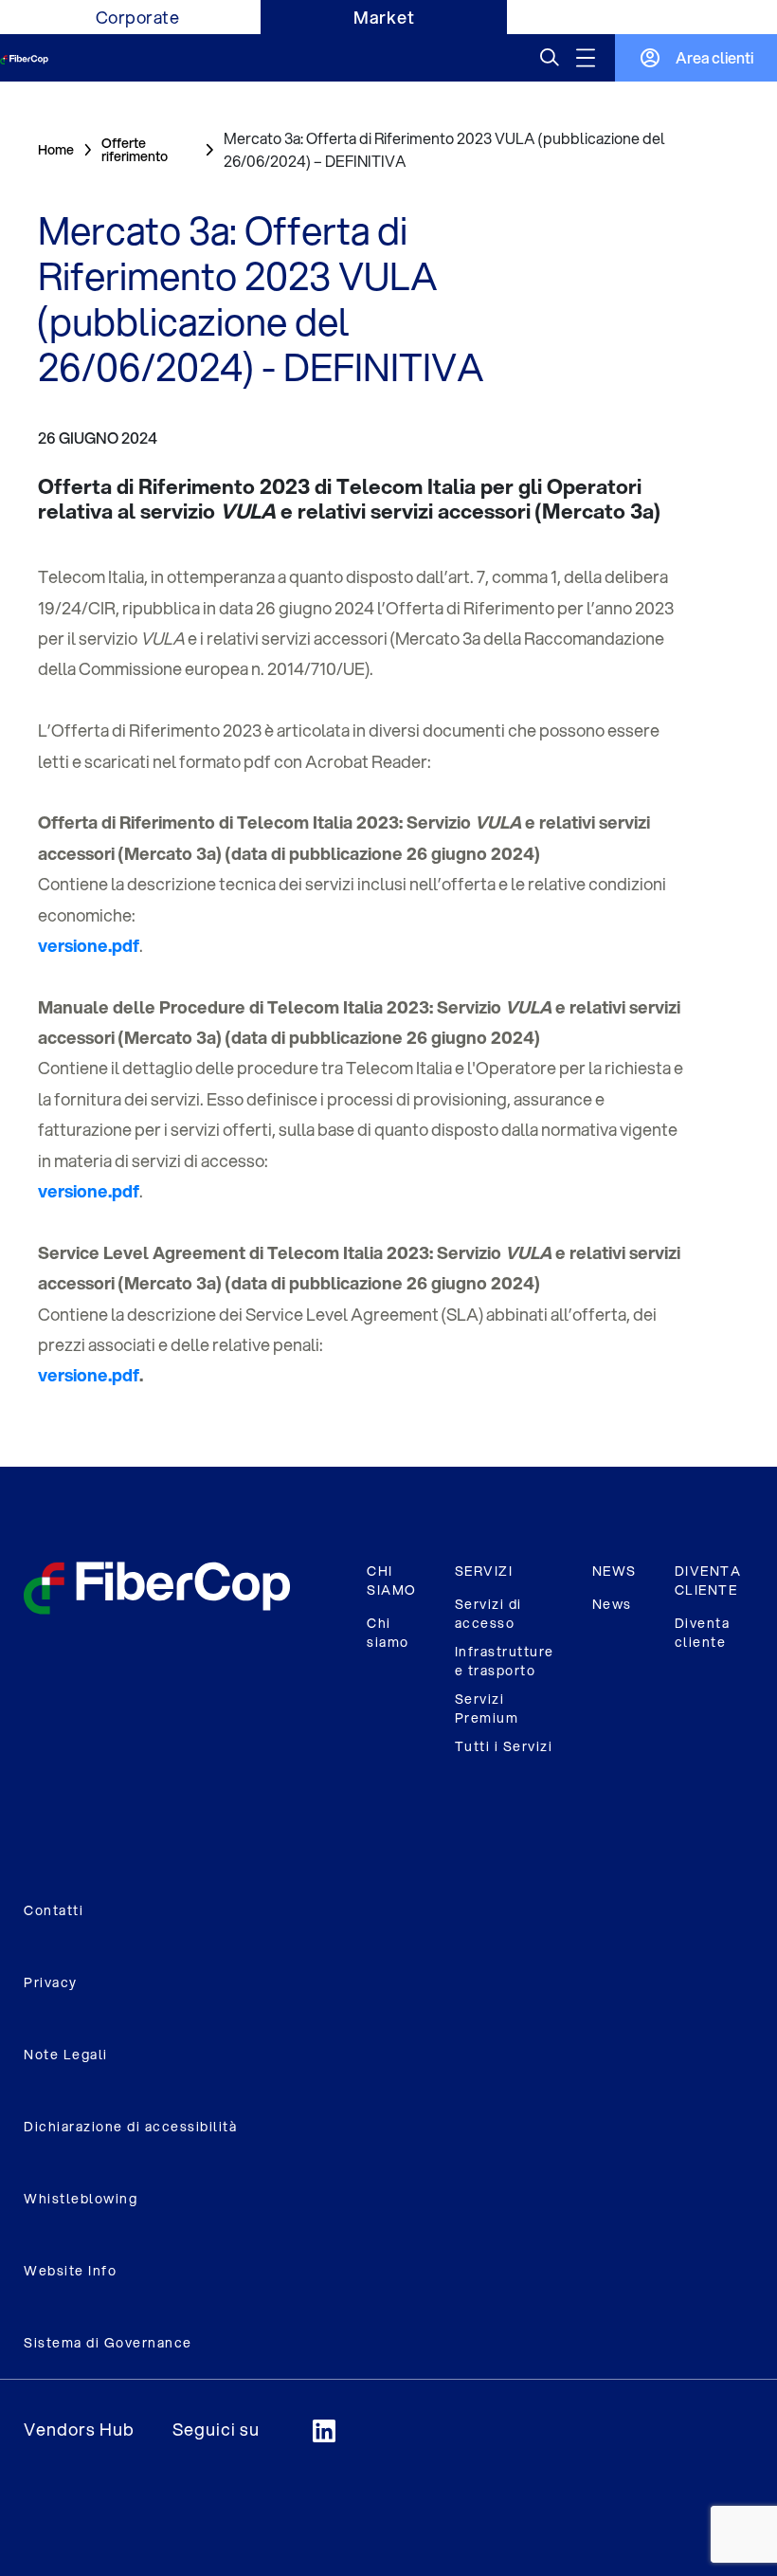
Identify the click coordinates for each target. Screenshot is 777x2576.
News (612, 1604)
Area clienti (714, 57)
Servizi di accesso (488, 1614)
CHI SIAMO (392, 1580)
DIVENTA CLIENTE (708, 1580)
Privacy (51, 1982)
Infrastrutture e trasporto (505, 1661)
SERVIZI (484, 1571)
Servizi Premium (487, 1708)
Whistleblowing (81, 2199)
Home (56, 150)
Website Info (70, 2271)
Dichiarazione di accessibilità (130, 2127)
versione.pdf (89, 1375)
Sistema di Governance (108, 2343)
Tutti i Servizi (504, 1746)
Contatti (54, 1910)
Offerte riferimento (135, 150)
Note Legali (66, 2055)
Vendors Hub (79, 2429)
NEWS (614, 1571)
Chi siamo (388, 1633)
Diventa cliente (703, 1633)
